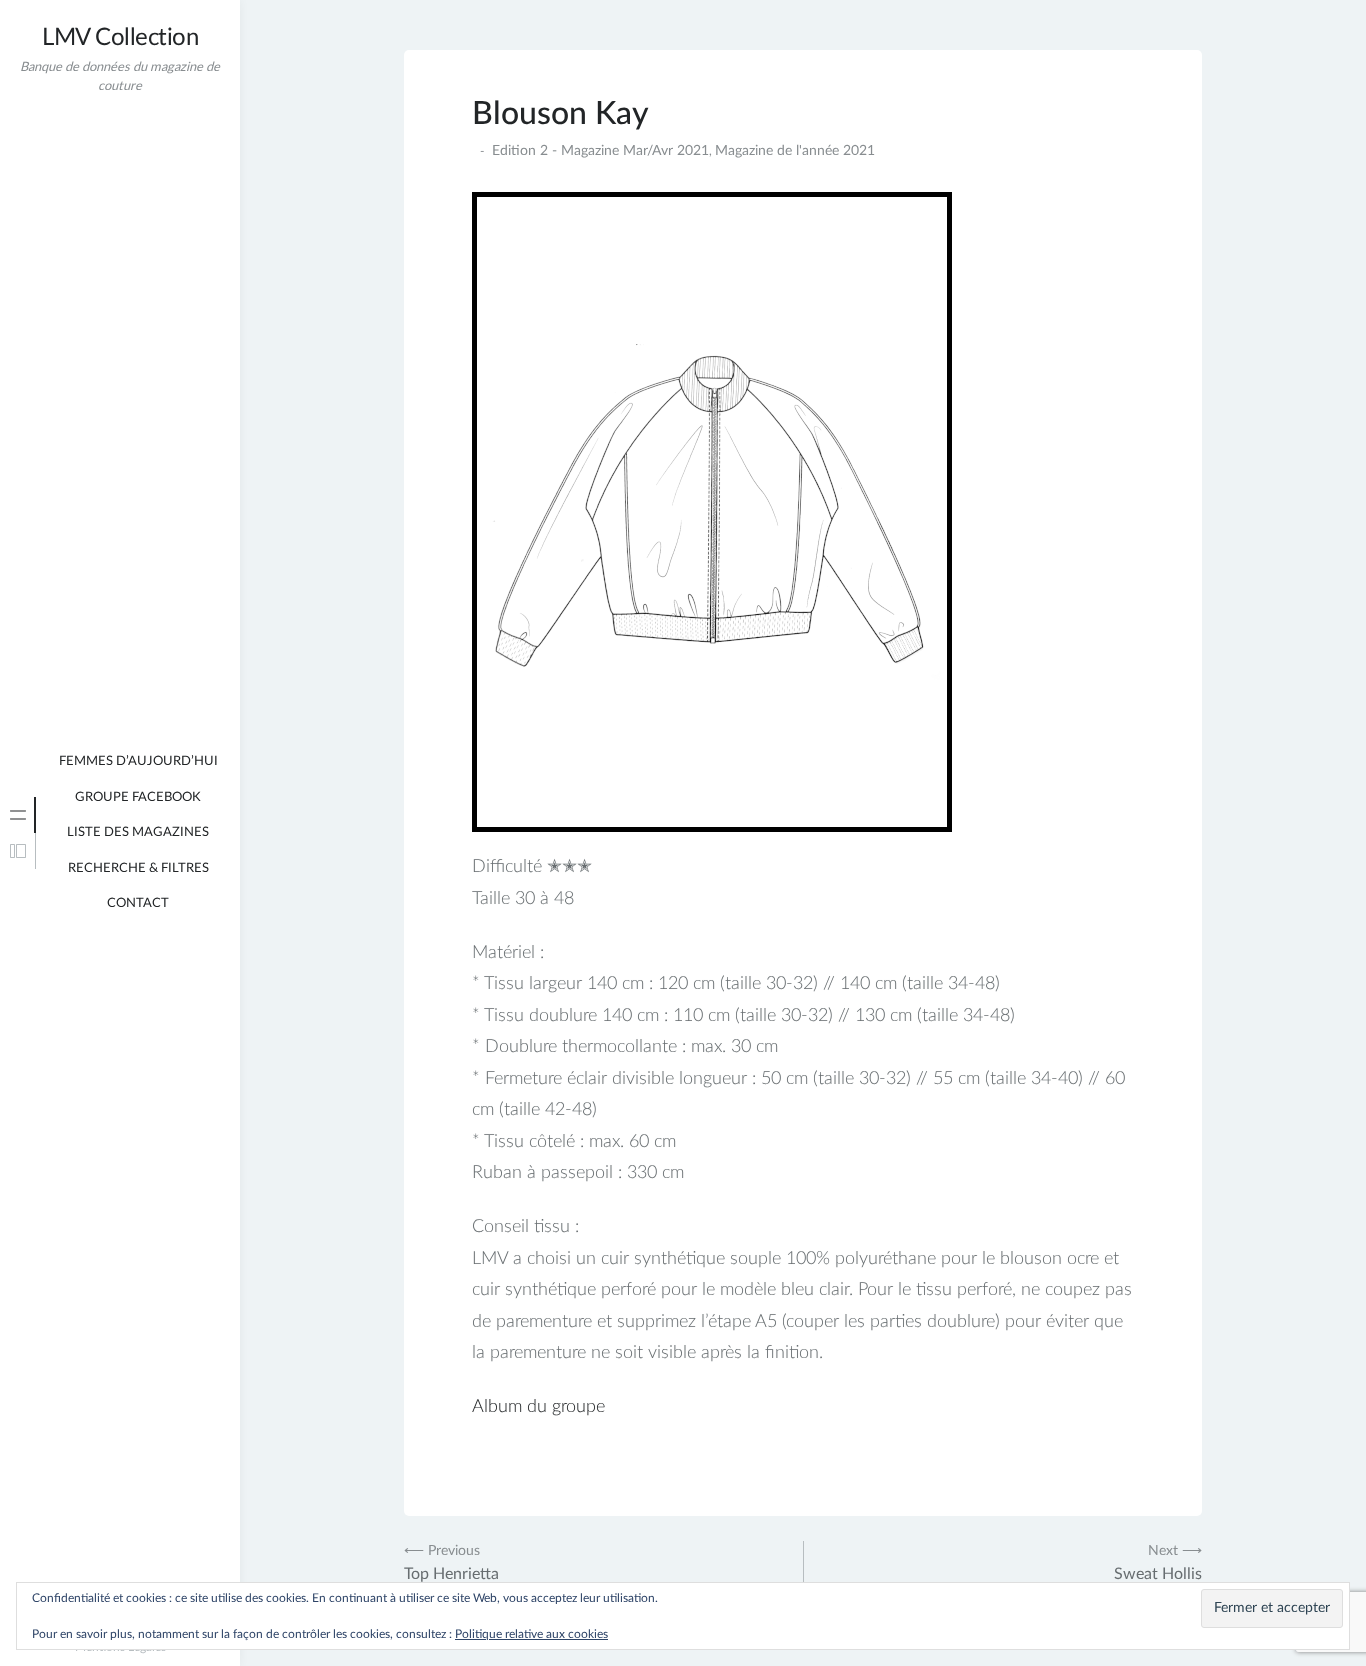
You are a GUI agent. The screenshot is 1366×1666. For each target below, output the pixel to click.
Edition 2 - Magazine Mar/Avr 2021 (600, 151)
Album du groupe (538, 1407)
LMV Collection (120, 38)
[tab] (18, 815)
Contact (138, 903)
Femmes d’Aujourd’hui (138, 761)
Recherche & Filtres (138, 868)
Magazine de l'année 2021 (795, 151)
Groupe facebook (138, 797)
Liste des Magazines (138, 832)
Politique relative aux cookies (531, 1634)
